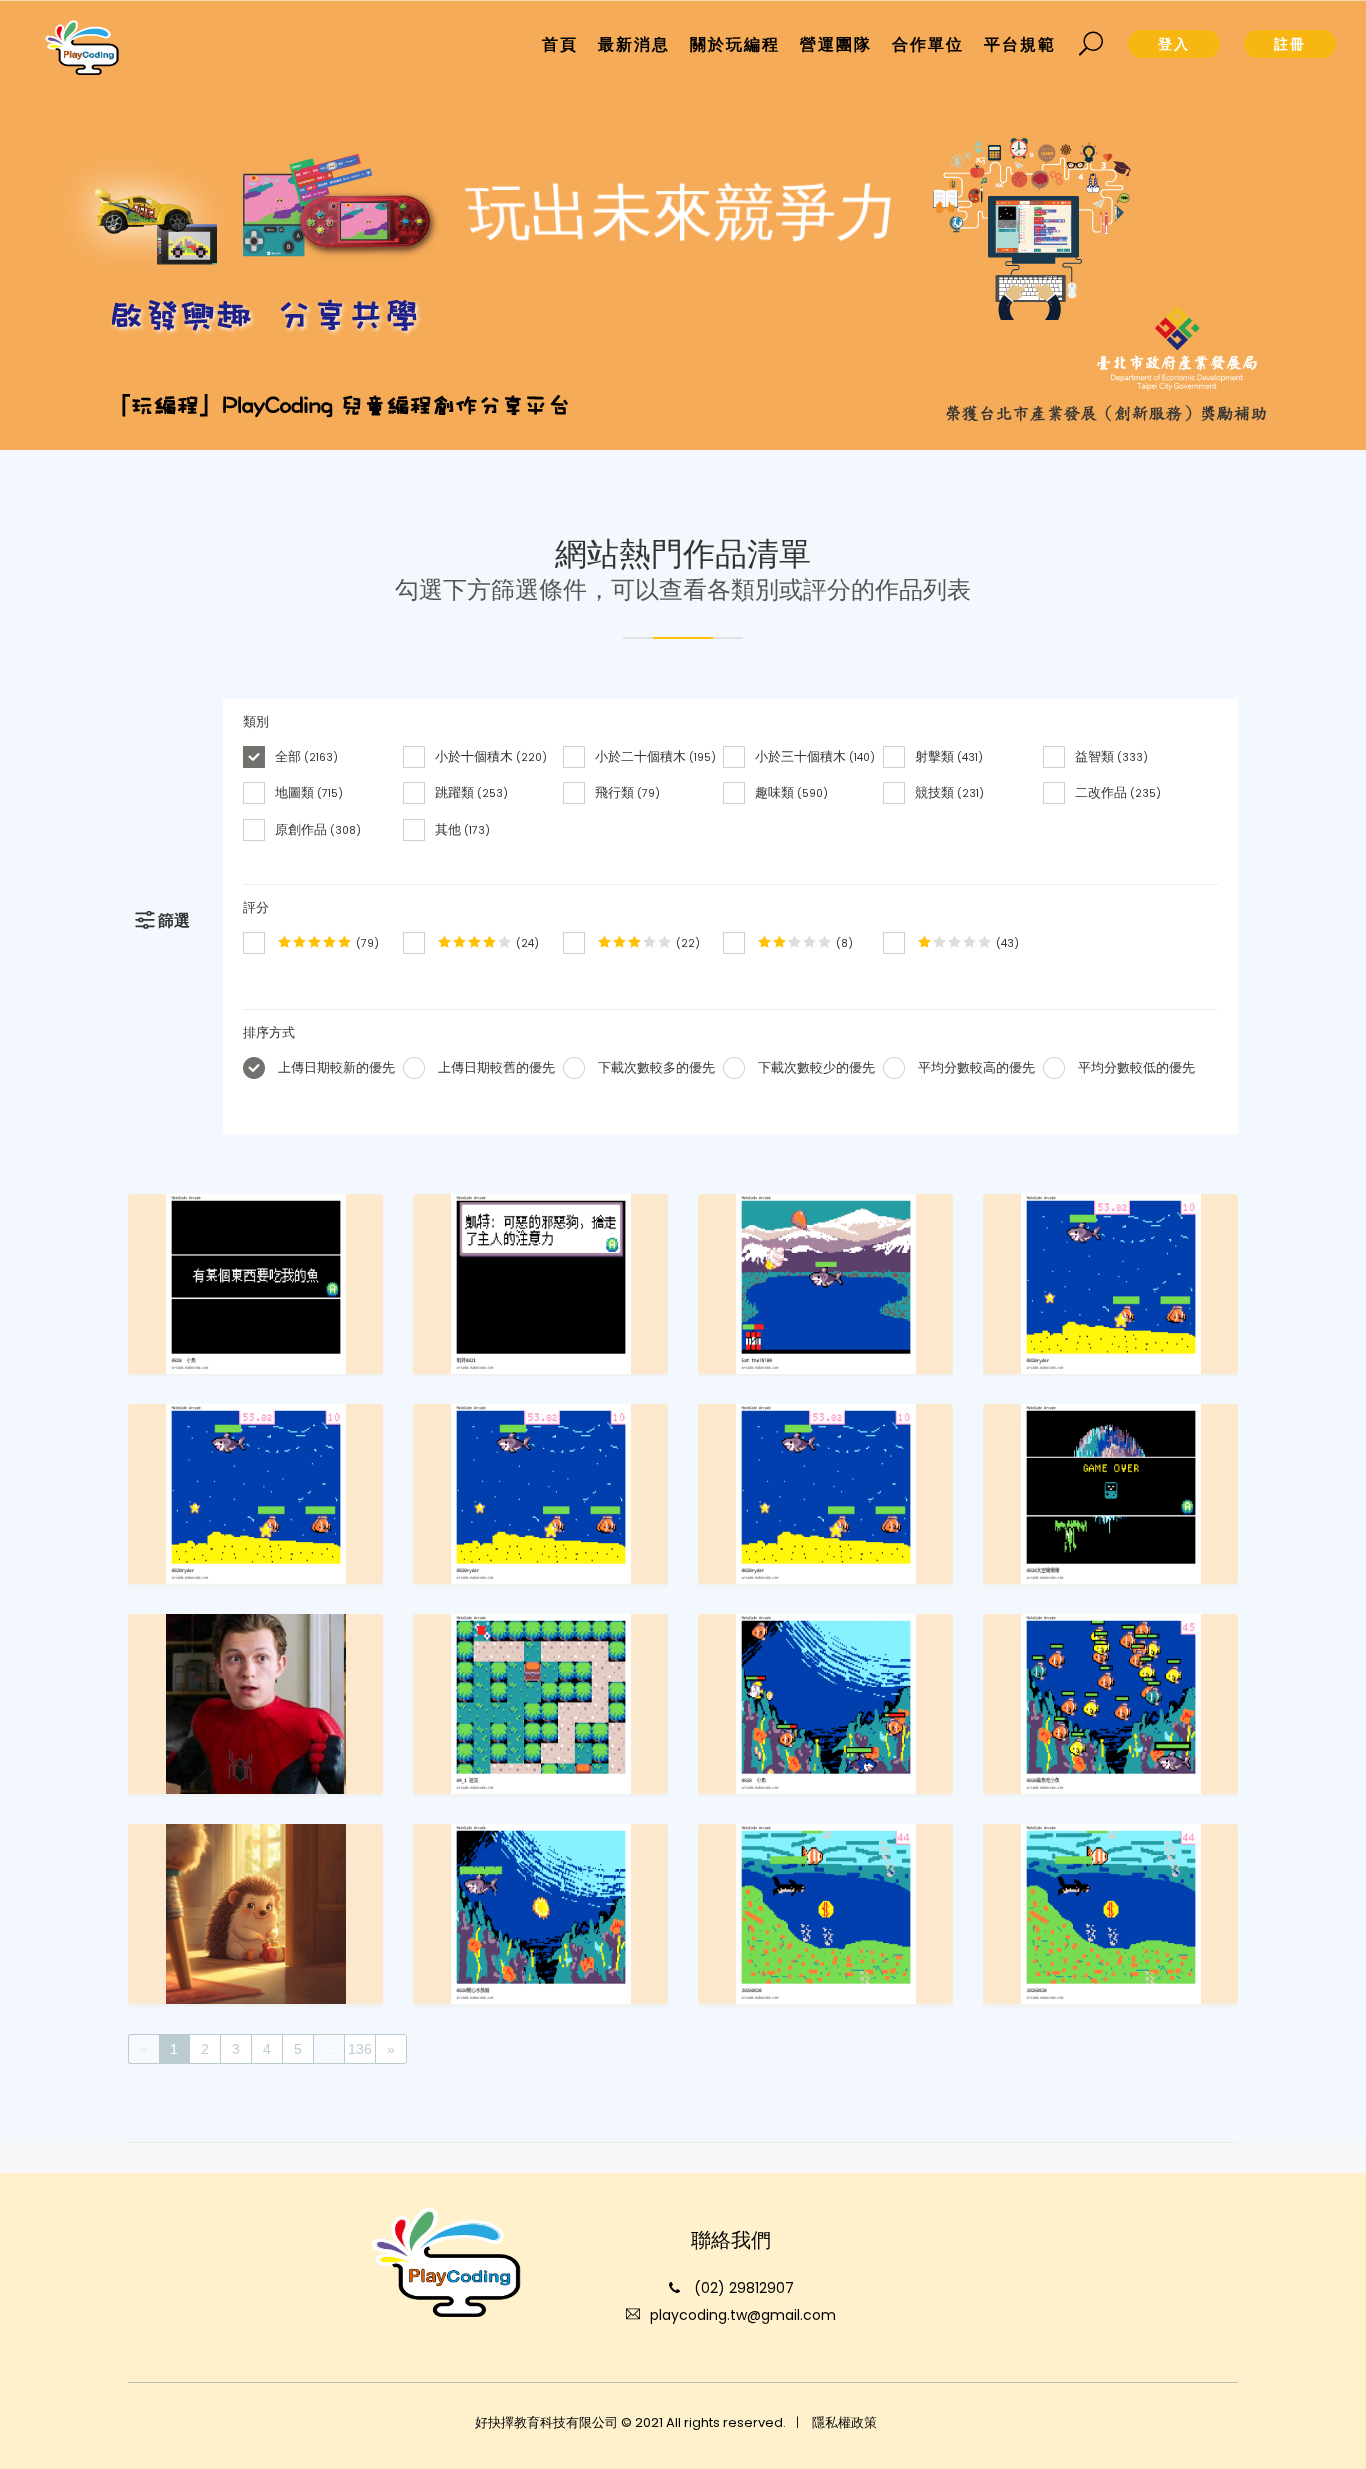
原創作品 (318, 828)
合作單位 (928, 44)
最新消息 (634, 44)
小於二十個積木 (655, 756)
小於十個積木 (491, 756)
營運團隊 (836, 44)
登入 (1174, 44)
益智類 (1111, 756)
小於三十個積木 (815, 756)
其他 (462, 828)
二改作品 (1118, 792)
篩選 (174, 921)
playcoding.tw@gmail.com (743, 2315)
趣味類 (791, 792)
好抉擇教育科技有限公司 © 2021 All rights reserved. (630, 2422)
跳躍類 (471, 792)
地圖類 (309, 792)
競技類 (949, 792)
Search (1091, 44)
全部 (306, 756)
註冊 (1290, 44)
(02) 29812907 (744, 2288)
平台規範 (1020, 44)
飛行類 (627, 792)
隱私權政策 (844, 2422)
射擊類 (949, 756)
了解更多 (679, 293)
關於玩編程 (735, 44)
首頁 (560, 44)
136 (360, 2049)
